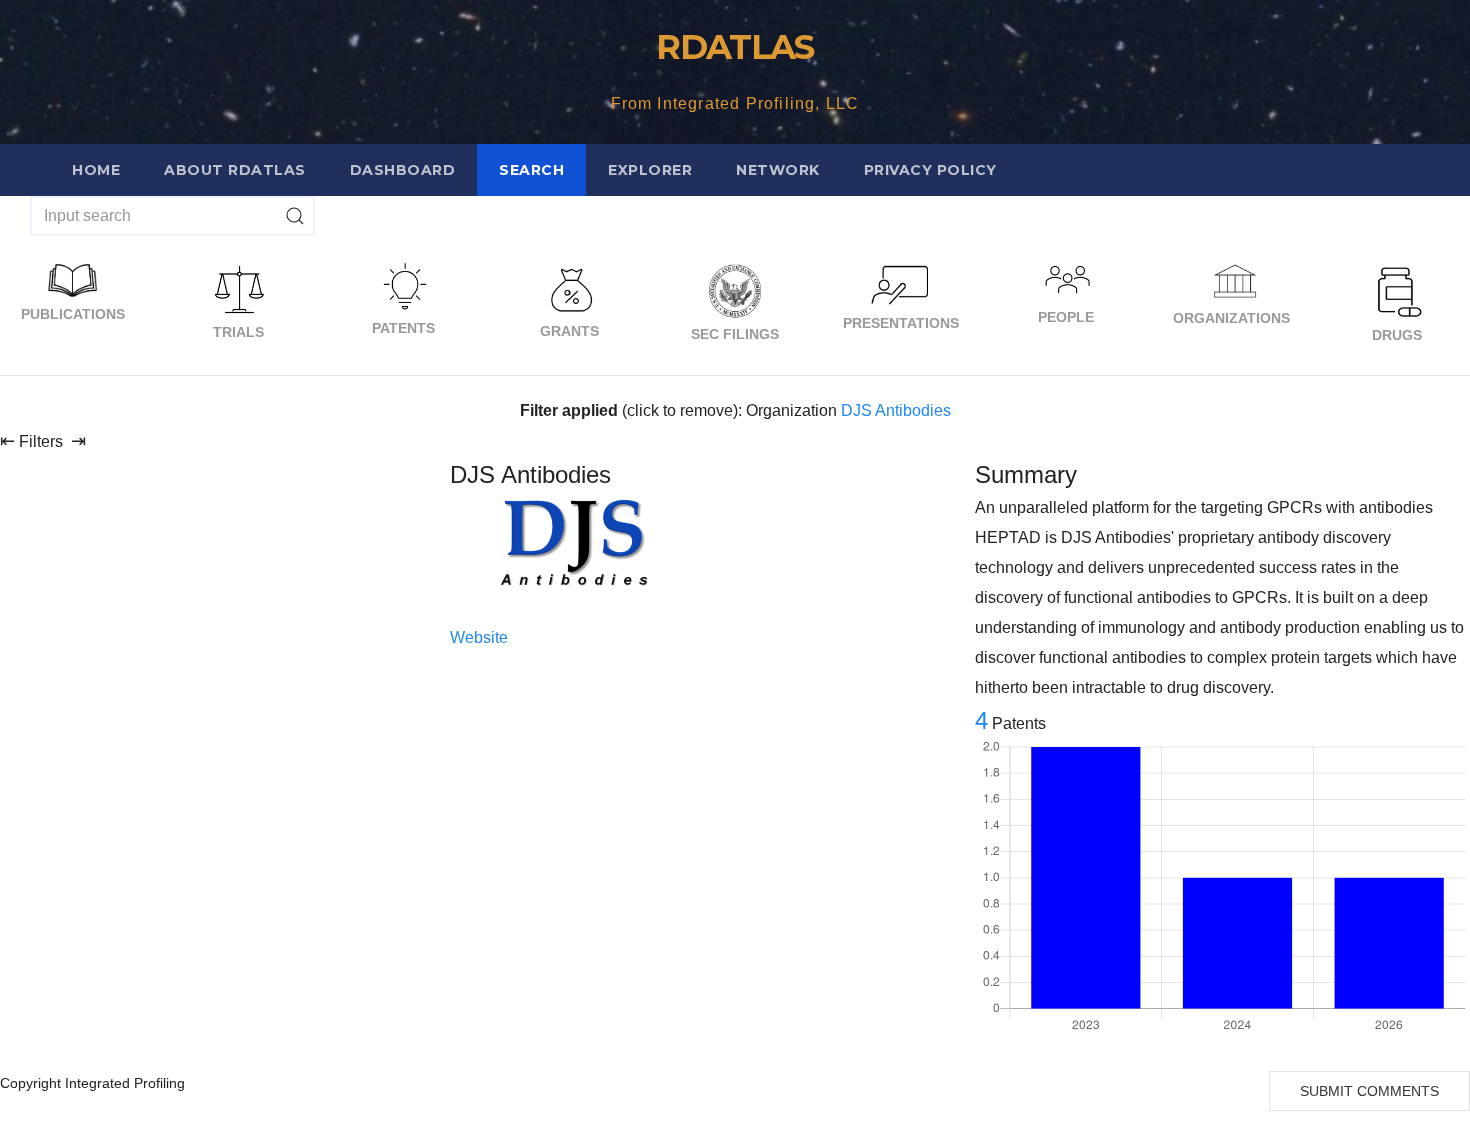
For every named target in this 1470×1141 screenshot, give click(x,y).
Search (531, 170)
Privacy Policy (930, 170)
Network (778, 170)
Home (96, 170)
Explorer (650, 170)
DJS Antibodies (896, 410)
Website (479, 637)
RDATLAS (734, 47)
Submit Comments (1369, 1091)
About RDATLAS (235, 170)
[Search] (295, 216)
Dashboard (403, 170)
